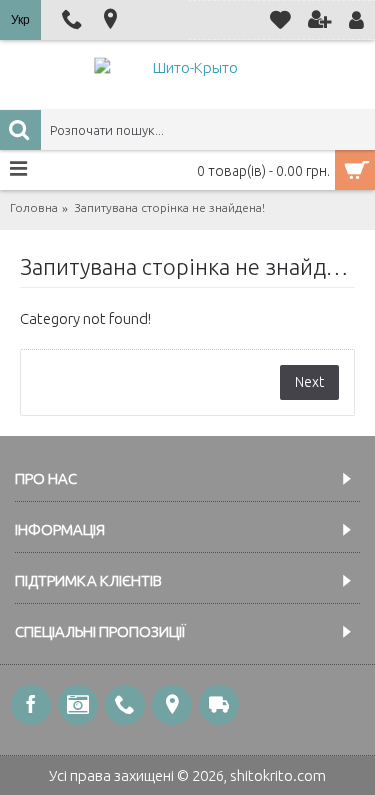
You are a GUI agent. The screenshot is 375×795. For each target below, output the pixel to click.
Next (309, 382)
